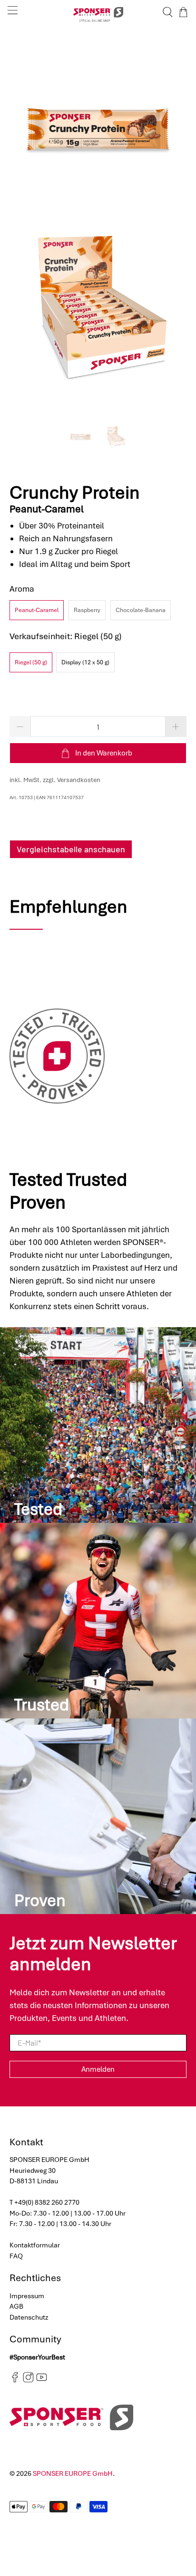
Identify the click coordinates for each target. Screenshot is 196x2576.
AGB (16, 2306)
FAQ (16, 2256)
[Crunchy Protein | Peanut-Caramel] (98, 131)
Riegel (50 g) (31, 662)
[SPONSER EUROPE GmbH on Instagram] (28, 2380)
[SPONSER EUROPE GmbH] (98, 12)
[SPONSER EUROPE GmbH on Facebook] (15, 2380)
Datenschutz (29, 2317)
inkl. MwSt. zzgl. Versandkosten (55, 780)
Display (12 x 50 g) (85, 662)
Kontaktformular (35, 2245)
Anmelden (98, 2069)
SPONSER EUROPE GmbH (73, 2473)
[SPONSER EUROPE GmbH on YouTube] (42, 2380)
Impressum (27, 2296)
